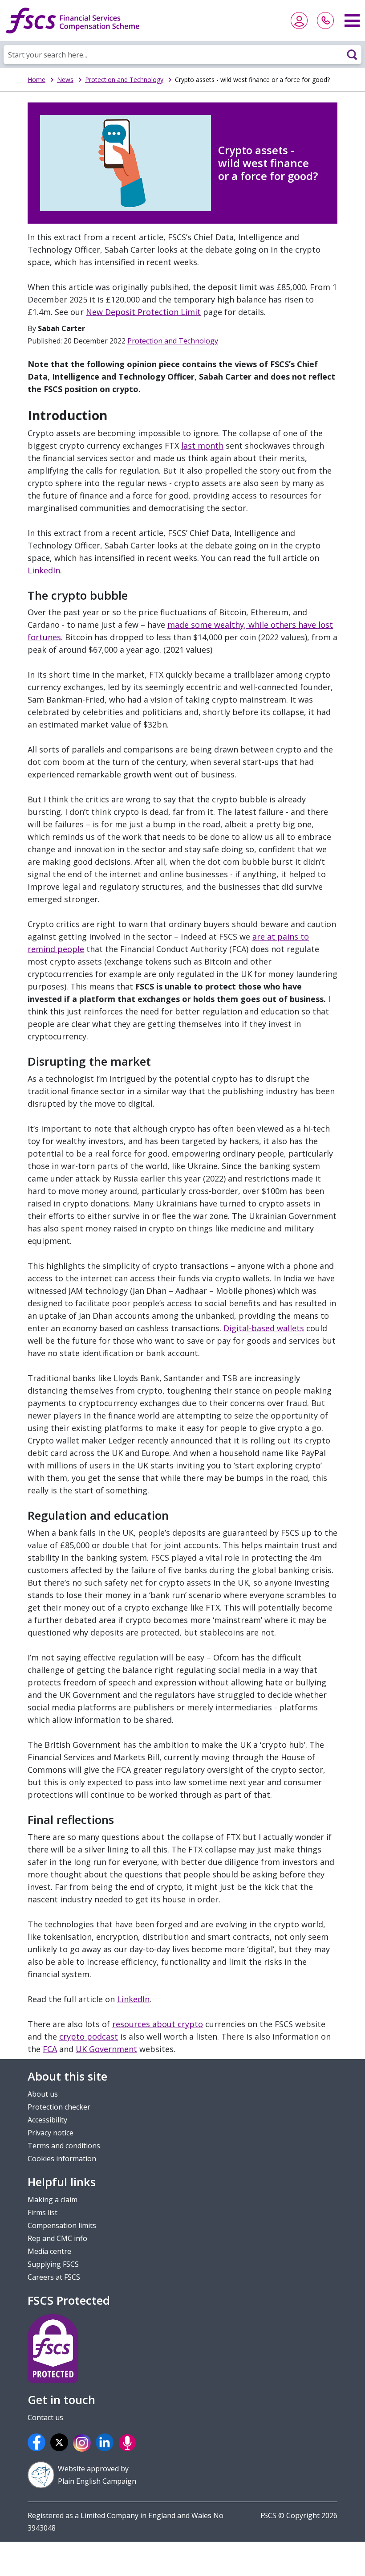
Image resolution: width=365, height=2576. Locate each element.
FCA (50, 2049)
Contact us (45, 2417)
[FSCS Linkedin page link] (106, 2442)
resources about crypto (158, 2024)
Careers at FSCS (54, 2277)
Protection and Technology (124, 80)
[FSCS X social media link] (61, 2442)
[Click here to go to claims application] (299, 20)
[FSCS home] (73, 20)
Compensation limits (62, 2225)
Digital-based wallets (264, 1328)
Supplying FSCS (53, 2264)
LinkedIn (44, 570)
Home (36, 80)
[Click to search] (352, 54)
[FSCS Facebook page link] (38, 2442)
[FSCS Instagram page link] (83, 2443)
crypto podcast (89, 2036)
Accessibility (47, 2120)
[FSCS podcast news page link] (129, 2442)
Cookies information (62, 2159)
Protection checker (59, 2107)
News (65, 80)
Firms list (43, 2212)
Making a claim (53, 2200)
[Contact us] (325, 20)
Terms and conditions (64, 2146)
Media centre (49, 2251)
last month (202, 446)
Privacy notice (51, 2133)
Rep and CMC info (57, 2238)
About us (43, 2094)
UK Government (106, 2049)
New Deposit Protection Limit (143, 312)
